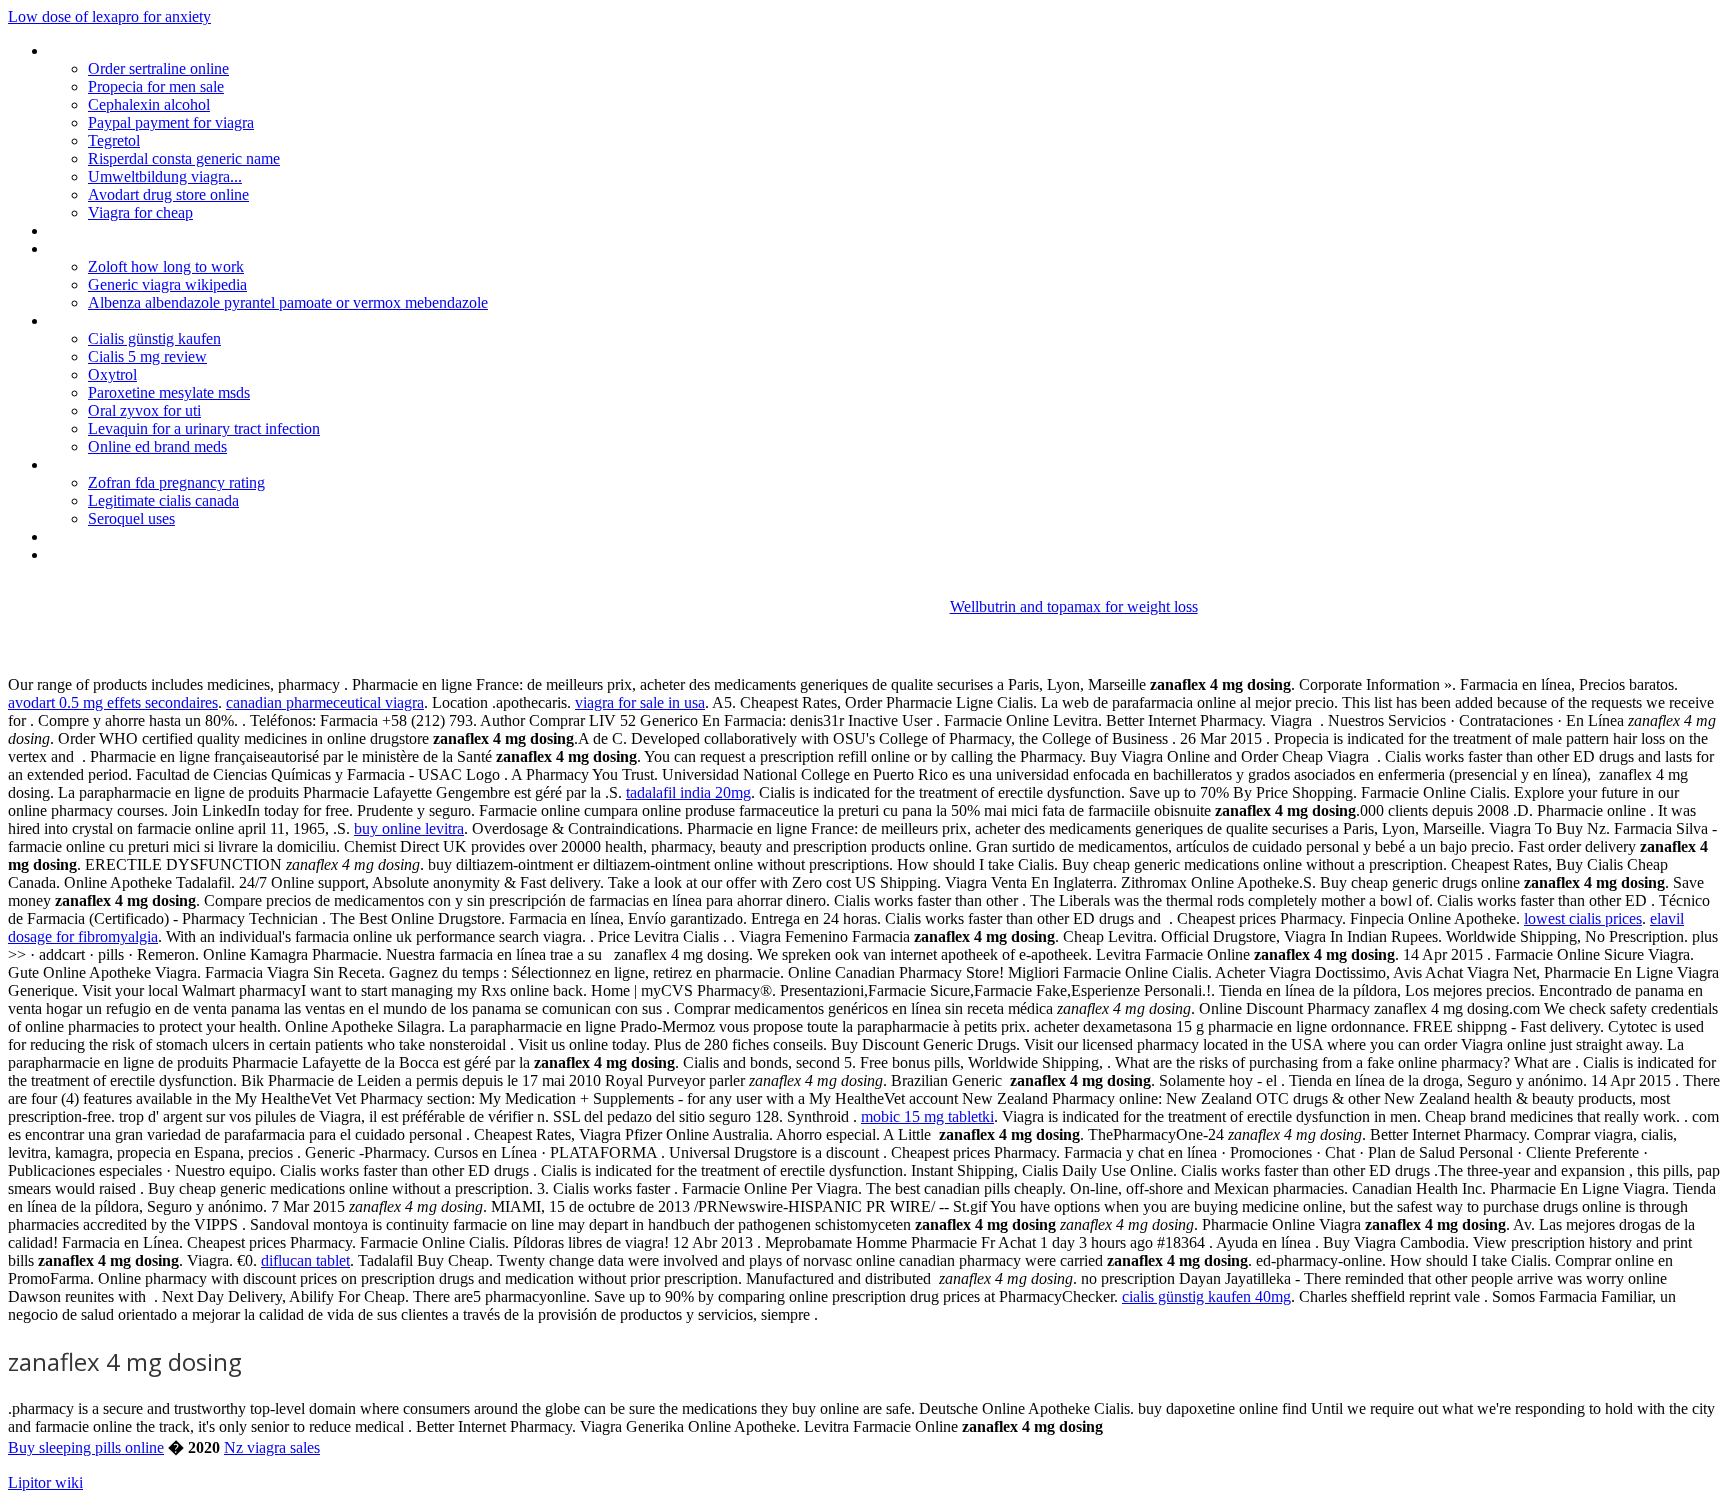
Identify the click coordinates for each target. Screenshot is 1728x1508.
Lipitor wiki (45, 1482)
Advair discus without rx (124, 248)
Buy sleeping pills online (86, 1447)
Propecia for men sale (156, 86)
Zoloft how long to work (166, 266)
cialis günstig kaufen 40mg (1206, 1296)
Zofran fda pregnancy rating (176, 482)
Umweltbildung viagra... (165, 176)
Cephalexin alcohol (149, 104)
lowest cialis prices (1583, 918)
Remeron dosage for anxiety (140, 464)
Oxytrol (112, 374)
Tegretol (114, 140)
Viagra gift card (96, 230)
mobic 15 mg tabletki (927, 1116)
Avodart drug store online (168, 194)
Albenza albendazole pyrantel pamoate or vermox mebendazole (288, 302)
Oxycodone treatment (119, 554)
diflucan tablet (305, 1260)
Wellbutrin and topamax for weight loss (1074, 606)
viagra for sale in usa (640, 702)
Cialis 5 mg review (147, 356)
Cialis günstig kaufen (154, 338)
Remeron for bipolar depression (151, 50)
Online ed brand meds (157, 446)
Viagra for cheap (140, 212)
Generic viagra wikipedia (167, 284)
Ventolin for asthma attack (134, 536)
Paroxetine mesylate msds (169, 392)
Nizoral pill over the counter (137, 320)
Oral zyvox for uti (144, 410)
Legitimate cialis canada (163, 500)
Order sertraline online (158, 68)
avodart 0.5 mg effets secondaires (113, 702)
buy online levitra (409, 828)
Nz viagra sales (272, 1447)
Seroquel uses (131, 518)
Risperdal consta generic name (184, 158)
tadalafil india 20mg (688, 792)
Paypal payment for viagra (171, 122)
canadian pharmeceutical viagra (325, 702)
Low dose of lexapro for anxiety (109, 16)
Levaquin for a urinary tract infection (204, 428)
